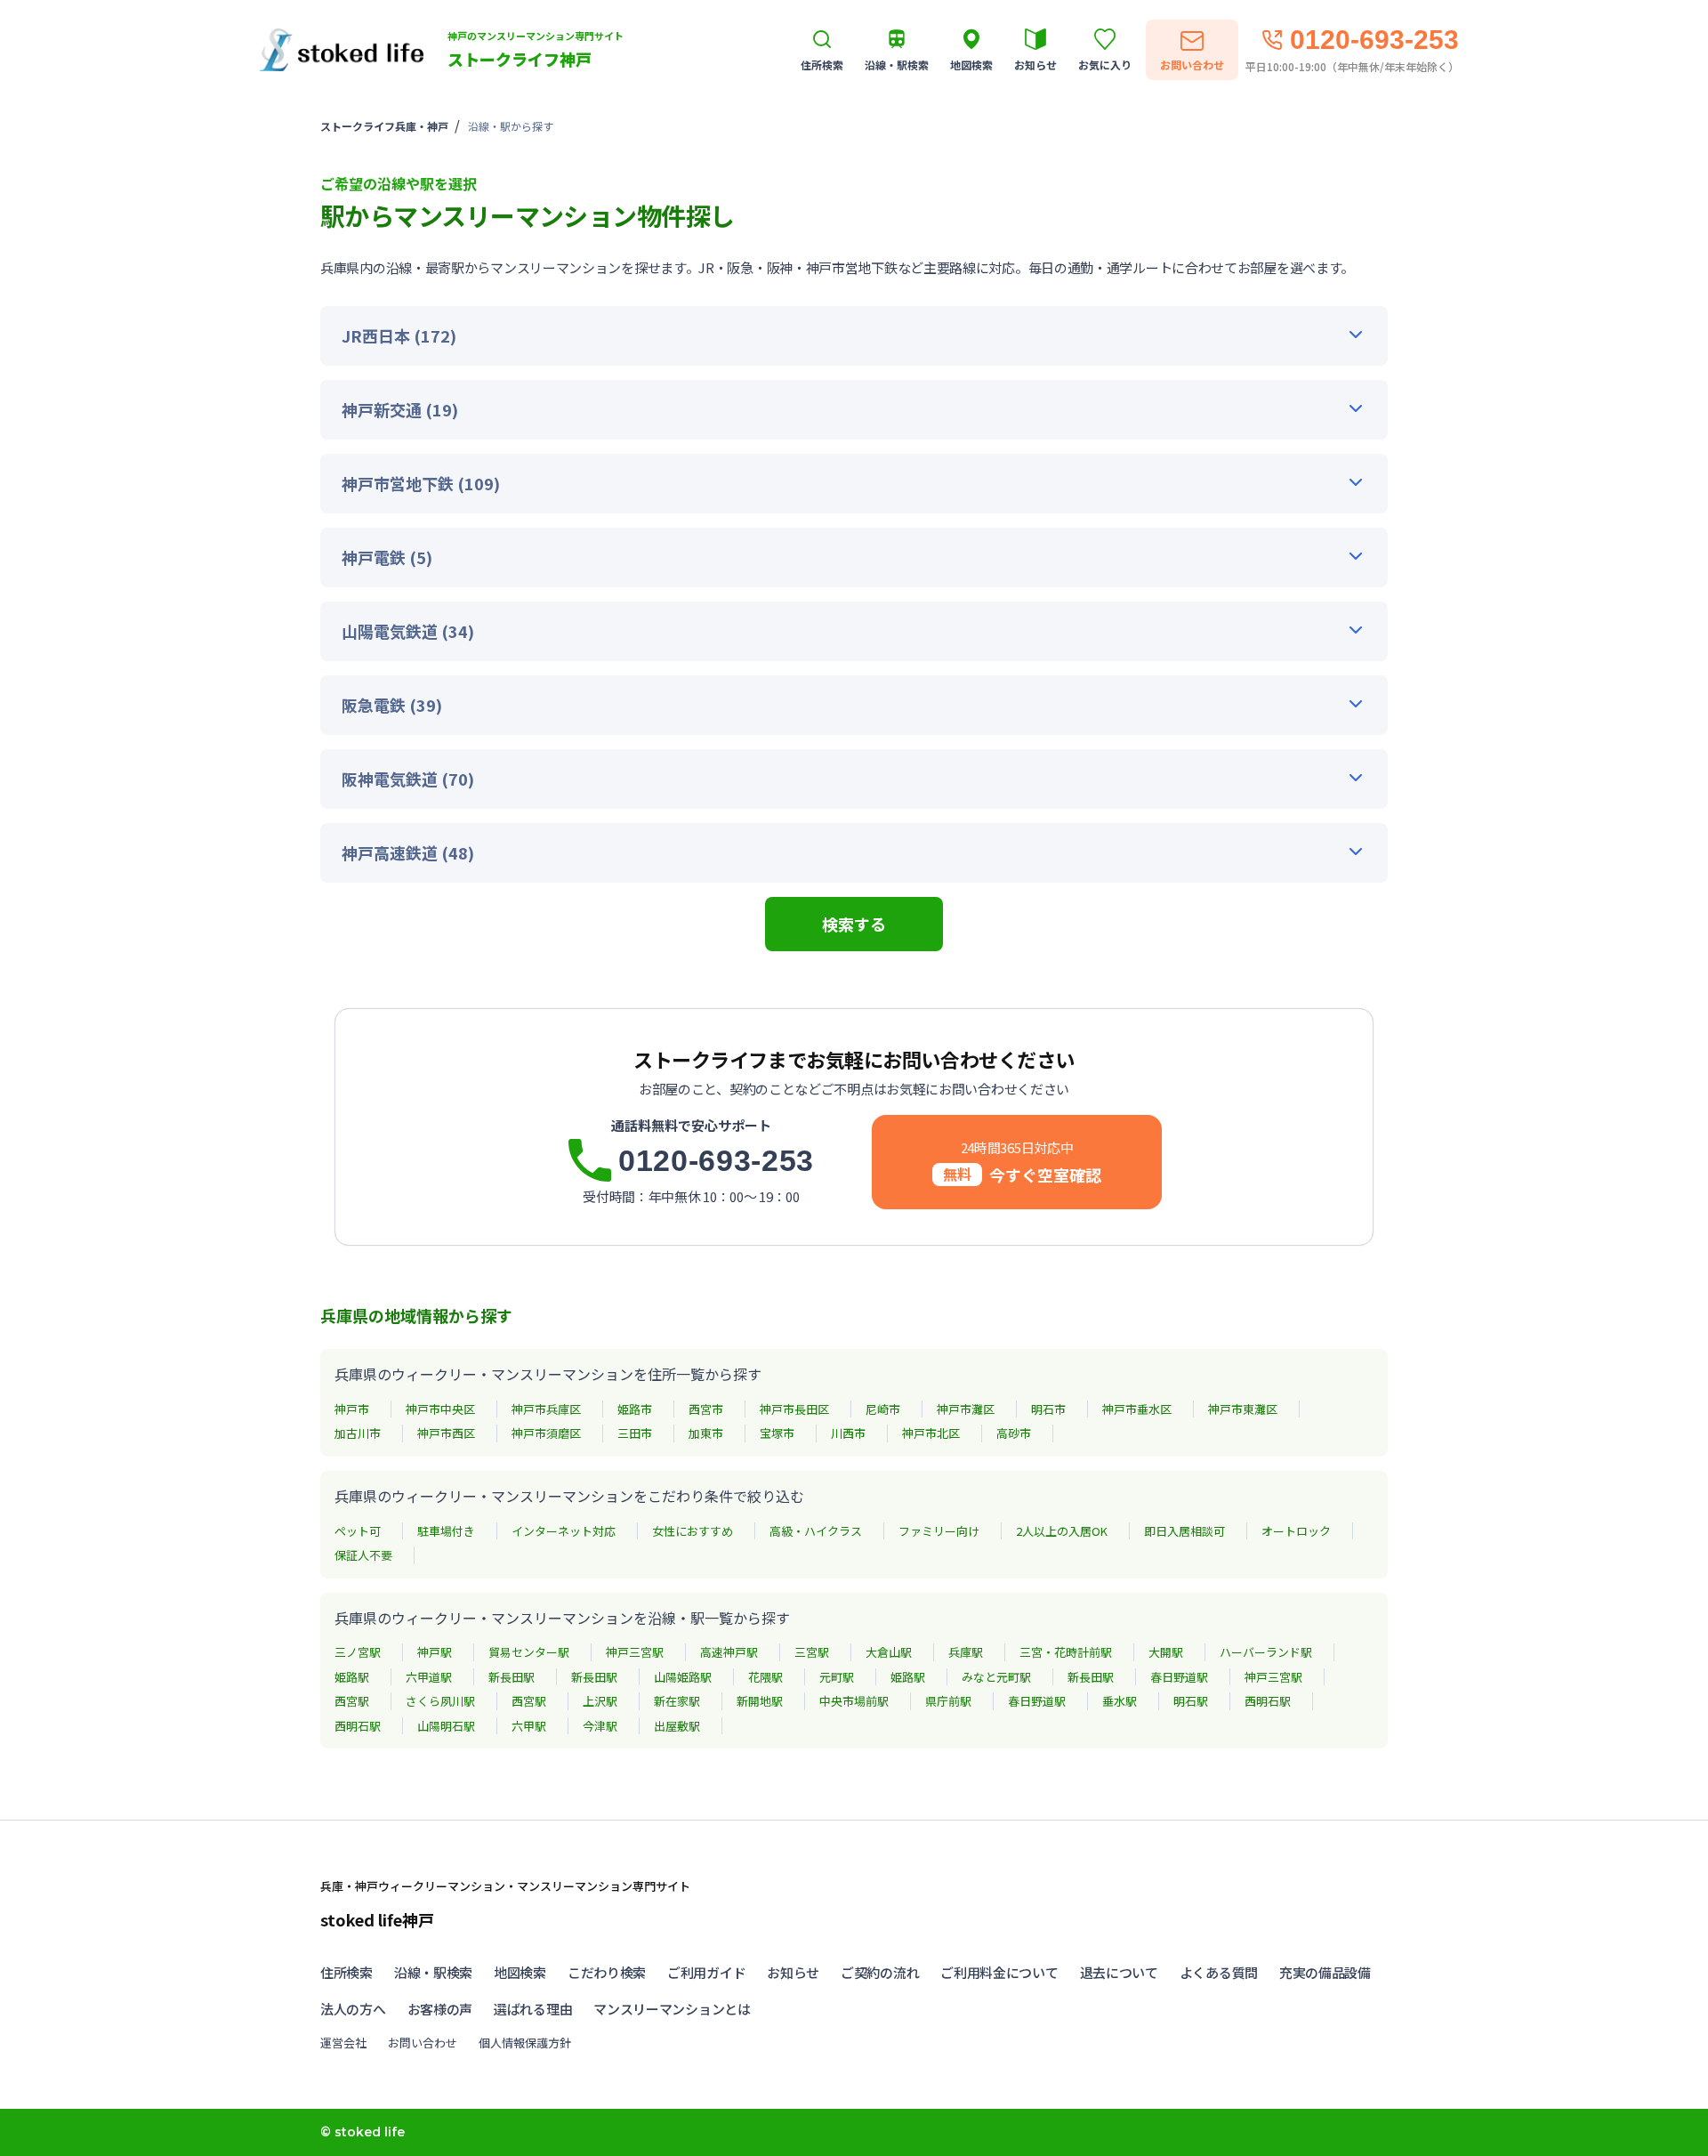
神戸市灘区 (966, 1409)
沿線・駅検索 (433, 1972)
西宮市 (706, 1409)
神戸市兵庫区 (546, 1409)
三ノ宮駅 (358, 1652)
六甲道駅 (429, 1677)
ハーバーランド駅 (1266, 1652)
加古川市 (358, 1433)
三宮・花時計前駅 (1066, 1652)
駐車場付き (446, 1531)
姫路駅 (352, 1677)
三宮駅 (812, 1652)
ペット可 (358, 1531)
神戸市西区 (446, 1433)
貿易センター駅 (529, 1652)
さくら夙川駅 (440, 1701)
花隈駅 (765, 1677)
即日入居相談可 (1184, 1531)
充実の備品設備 (1325, 1972)
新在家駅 (677, 1701)
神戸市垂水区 (1137, 1409)
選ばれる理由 (533, 2009)
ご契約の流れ (880, 1972)
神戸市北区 (931, 1433)
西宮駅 (352, 1701)
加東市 (706, 1433)
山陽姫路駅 (683, 1677)
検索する (854, 924)
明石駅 (1191, 1701)
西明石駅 (1268, 1701)
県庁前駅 (948, 1701)
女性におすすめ (693, 1531)
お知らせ (793, 1972)
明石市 (1048, 1409)
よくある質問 (1219, 1972)
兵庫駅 (966, 1652)
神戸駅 (435, 1652)
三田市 (635, 1433)
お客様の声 (440, 2009)
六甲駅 (529, 1726)
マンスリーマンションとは (672, 2009)
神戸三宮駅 (635, 1652)
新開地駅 (760, 1701)
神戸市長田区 (794, 1409)
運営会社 (343, 2043)
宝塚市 (777, 1433)
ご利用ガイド (706, 1972)
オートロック (1296, 1531)
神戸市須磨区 (546, 1433)
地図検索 (520, 1972)
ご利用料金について (999, 1972)
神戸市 (352, 1409)
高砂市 (1014, 1433)
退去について (1119, 1972)
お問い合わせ (423, 2043)
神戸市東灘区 (1243, 1409)
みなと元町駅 (996, 1677)
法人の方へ (353, 2009)
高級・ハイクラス (816, 1531)
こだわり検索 (607, 1972)
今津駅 (600, 1726)
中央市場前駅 (854, 1701)
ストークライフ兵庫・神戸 (384, 126)
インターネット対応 (564, 1531)
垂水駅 (1120, 1701)
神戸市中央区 (440, 1409)
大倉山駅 (889, 1652)
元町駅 (837, 1677)
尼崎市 (883, 1409)
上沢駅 (600, 1701)
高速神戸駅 (729, 1652)
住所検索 (346, 1972)
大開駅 (1166, 1652)
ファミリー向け (939, 1531)
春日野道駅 (1179, 1677)
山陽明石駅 (446, 1726)
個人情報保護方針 (525, 2043)
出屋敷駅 (677, 1726)
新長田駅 (512, 1677)
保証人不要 (363, 1555)
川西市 (848, 1433)
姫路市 (635, 1409)
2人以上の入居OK (1062, 1531)
